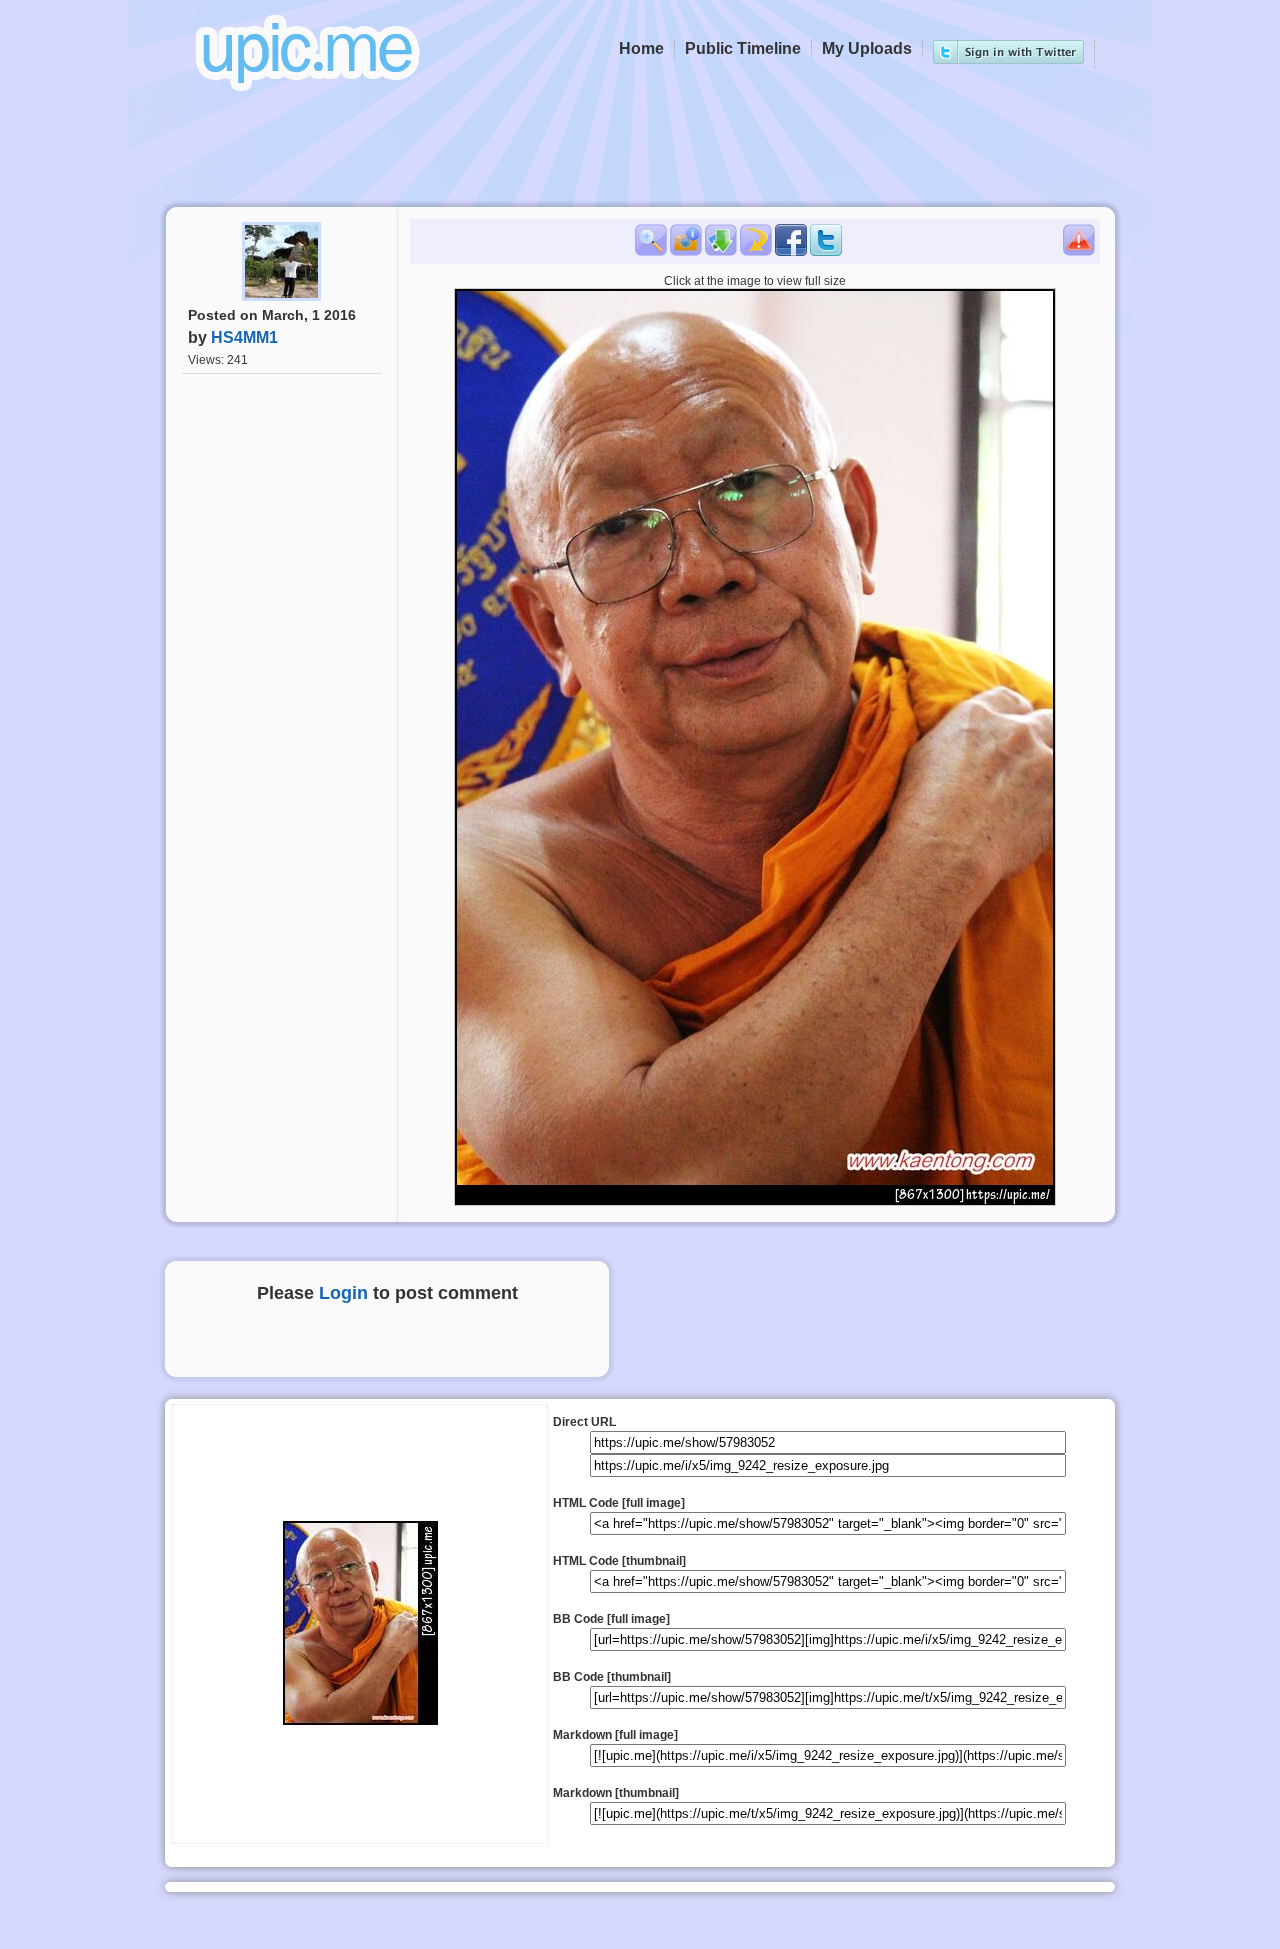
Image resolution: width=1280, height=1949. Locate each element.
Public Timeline (743, 48)
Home (641, 48)
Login (343, 1293)
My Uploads (867, 48)
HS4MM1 (244, 337)
